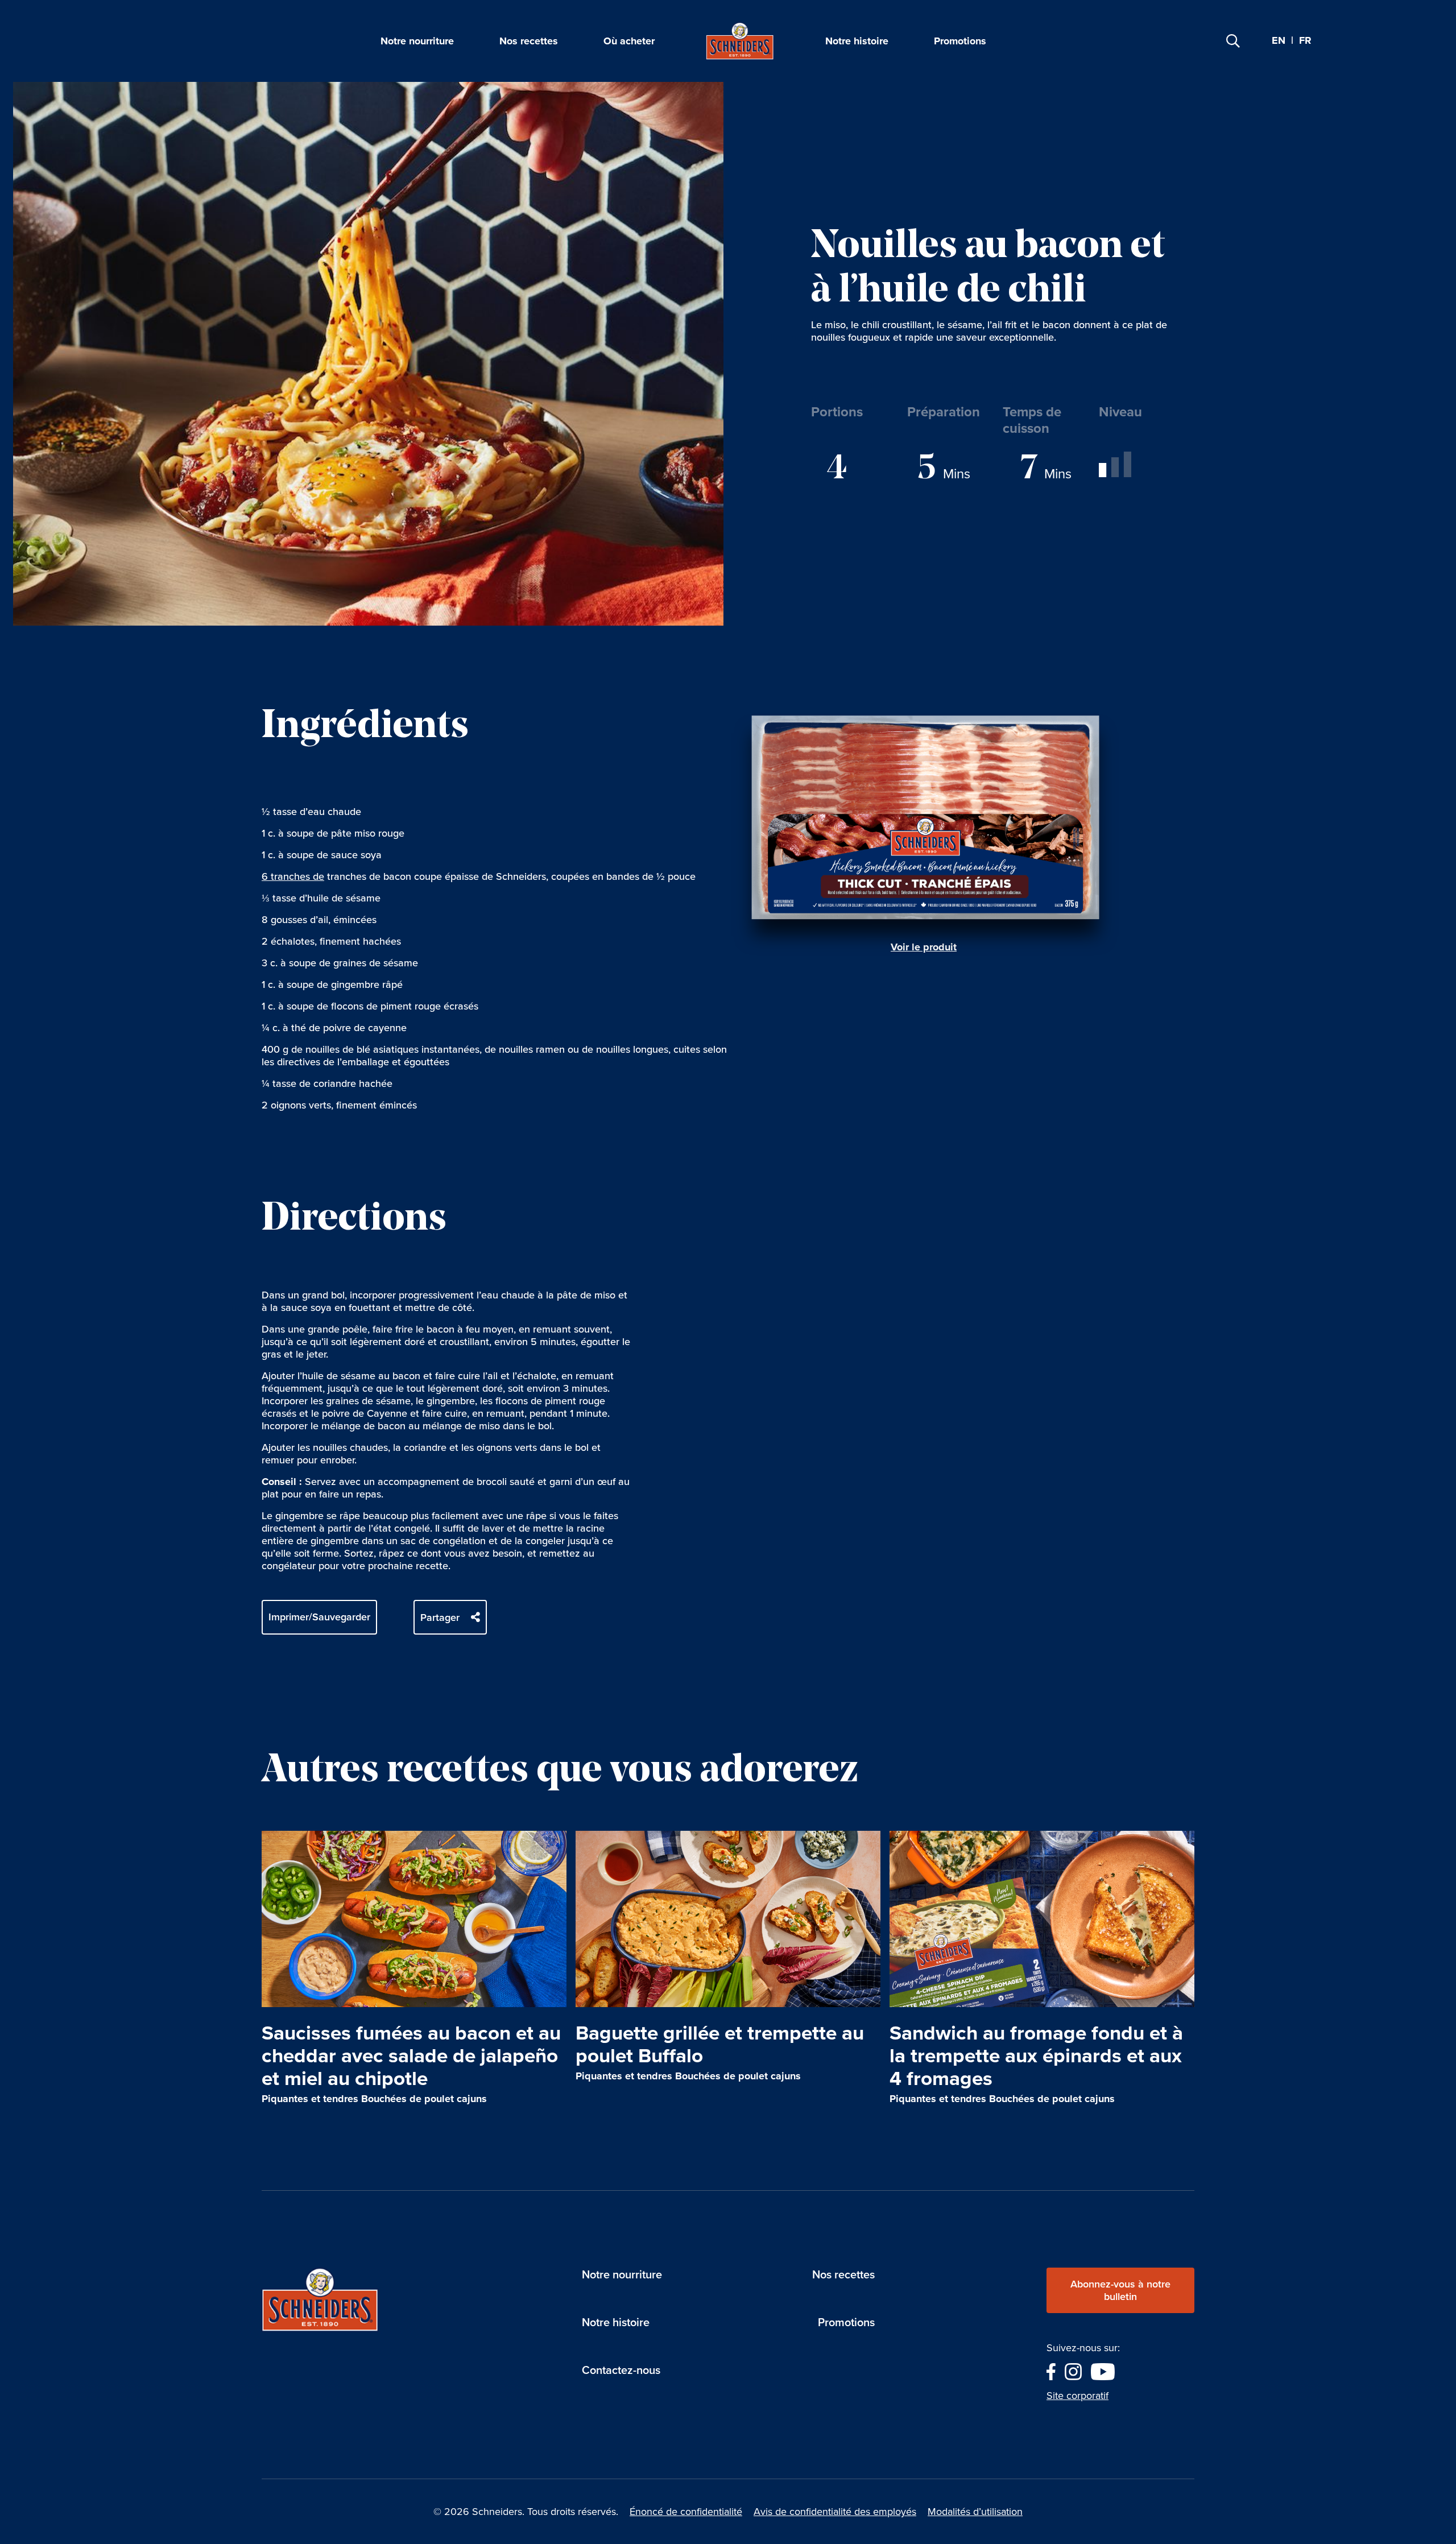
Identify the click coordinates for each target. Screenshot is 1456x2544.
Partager (440, 1618)
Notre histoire (857, 41)
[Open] (1233, 41)
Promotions (960, 41)
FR (1305, 41)
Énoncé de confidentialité (686, 2512)
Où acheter (629, 41)
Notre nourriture (417, 41)
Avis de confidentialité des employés (835, 2512)
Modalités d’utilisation (975, 2512)
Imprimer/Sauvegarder (319, 1617)
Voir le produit (924, 947)
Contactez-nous (621, 2370)
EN (1279, 40)
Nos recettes (529, 41)
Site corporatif (1077, 2396)
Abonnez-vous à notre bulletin (1120, 2290)
